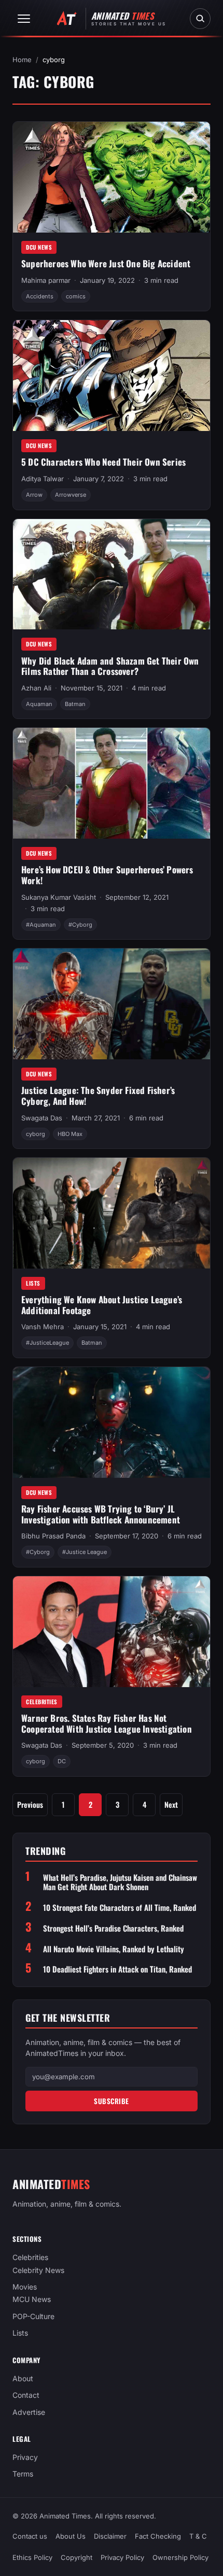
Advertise (29, 2412)
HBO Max (70, 1134)
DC (62, 1761)
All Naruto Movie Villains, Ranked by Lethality (114, 1949)
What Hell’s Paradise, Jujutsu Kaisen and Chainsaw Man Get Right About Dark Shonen (120, 1882)
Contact (26, 2395)
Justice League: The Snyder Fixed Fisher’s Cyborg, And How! (98, 1096)
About (23, 2378)
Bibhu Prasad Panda (53, 1536)
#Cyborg (80, 925)
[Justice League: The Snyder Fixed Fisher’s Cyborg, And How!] (112, 1004)
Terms (23, 2474)
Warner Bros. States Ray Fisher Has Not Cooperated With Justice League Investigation (107, 1723)
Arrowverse (71, 495)
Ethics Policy (32, 2557)
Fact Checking (158, 2536)
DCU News (39, 247)
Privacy (25, 2457)
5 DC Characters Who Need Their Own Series (103, 462)
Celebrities (42, 1702)
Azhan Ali (36, 688)
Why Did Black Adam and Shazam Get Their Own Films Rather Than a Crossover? (110, 666)
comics (76, 296)
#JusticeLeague (47, 1343)
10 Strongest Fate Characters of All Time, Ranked (120, 1908)
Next (171, 1804)
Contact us (30, 2536)
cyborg (36, 1134)
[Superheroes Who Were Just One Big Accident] (112, 177)
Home (22, 60)
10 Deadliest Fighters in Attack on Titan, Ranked (117, 1969)
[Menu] (24, 19)
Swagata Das (42, 1118)
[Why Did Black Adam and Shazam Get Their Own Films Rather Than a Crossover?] (112, 574)
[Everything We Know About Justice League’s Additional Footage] (112, 1213)
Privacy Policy (122, 2557)
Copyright (76, 2557)
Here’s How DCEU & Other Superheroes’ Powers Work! (107, 875)
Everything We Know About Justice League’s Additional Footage (102, 1305)
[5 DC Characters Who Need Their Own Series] (112, 376)
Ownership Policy (180, 2557)
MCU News (32, 2300)
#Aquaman (41, 925)
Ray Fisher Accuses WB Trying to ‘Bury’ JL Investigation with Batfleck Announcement (101, 1514)
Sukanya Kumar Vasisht (59, 897)
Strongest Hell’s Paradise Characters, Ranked (113, 1928)
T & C (198, 2536)
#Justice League (85, 1552)
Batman (75, 704)
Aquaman (39, 704)
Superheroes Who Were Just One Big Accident (106, 263)
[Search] (200, 19)
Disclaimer (110, 2536)
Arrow (34, 495)
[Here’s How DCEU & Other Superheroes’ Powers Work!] (112, 783)
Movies (25, 2287)
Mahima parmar (46, 280)
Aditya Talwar (43, 479)
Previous (30, 1804)
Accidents (40, 296)
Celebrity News (38, 2270)
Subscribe (112, 2101)
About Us (71, 2536)
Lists (33, 1283)
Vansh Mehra (43, 1327)
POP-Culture (33, 2316)
